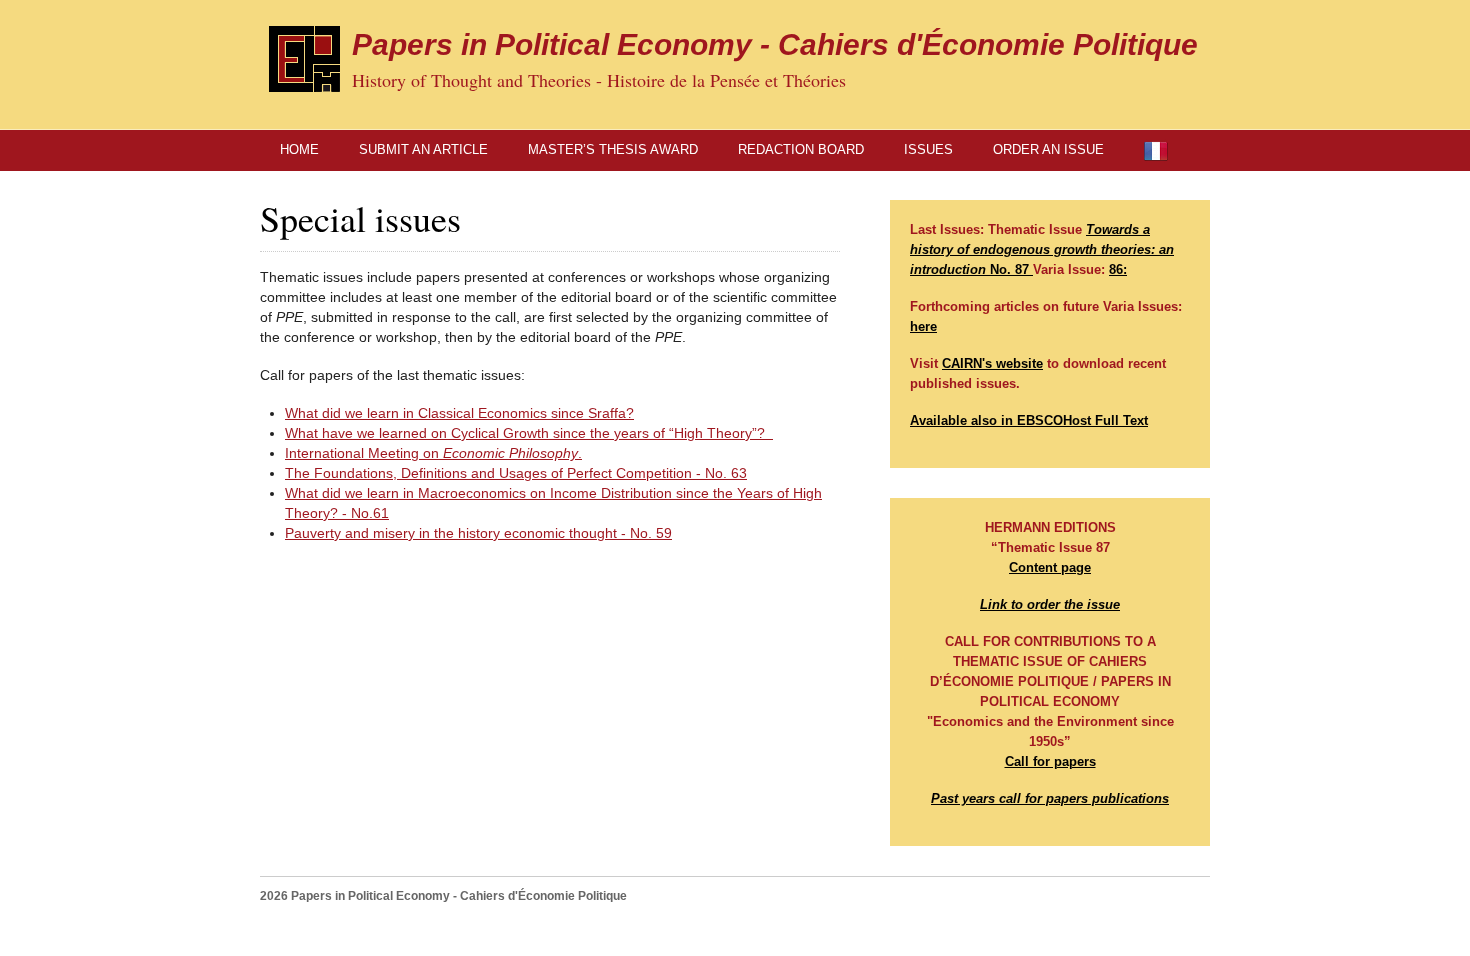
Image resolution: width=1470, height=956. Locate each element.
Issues (928, 149)
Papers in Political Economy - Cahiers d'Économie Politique (775, 44)
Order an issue (1048, 149)
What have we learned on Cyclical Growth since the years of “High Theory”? (529, 433)
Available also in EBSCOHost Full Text (1029, 420)
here (923, 326)
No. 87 (1042, 249)
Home (299, 149)
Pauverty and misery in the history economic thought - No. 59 (478, 533)
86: (1118, 269)
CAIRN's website (992, 363)
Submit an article (423, 149)
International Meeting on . (433, 453)
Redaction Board (801, 149)
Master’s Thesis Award (613, 149)
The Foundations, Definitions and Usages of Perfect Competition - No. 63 (516, 473)
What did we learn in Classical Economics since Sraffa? (459, 413)
